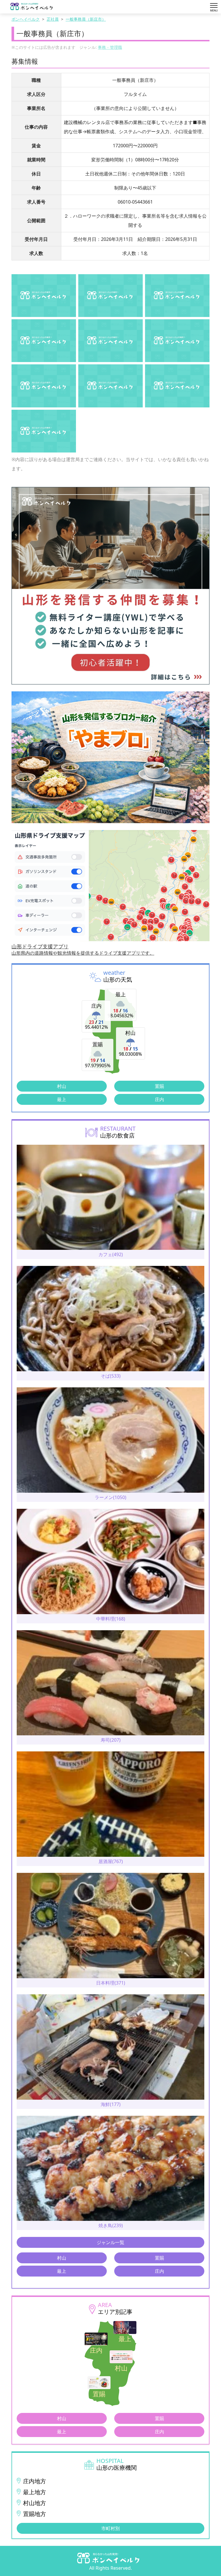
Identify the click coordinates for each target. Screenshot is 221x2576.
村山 (62, 1086)
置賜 (159, 1086)
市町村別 (110, 2528)
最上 (62, 1099)
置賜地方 (35, 2514)
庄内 (159, 1099)
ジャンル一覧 (110, 2242)
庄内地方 (35, 2481)
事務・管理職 (110, 47)
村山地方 (35, 2503)
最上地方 (35, 2492)
